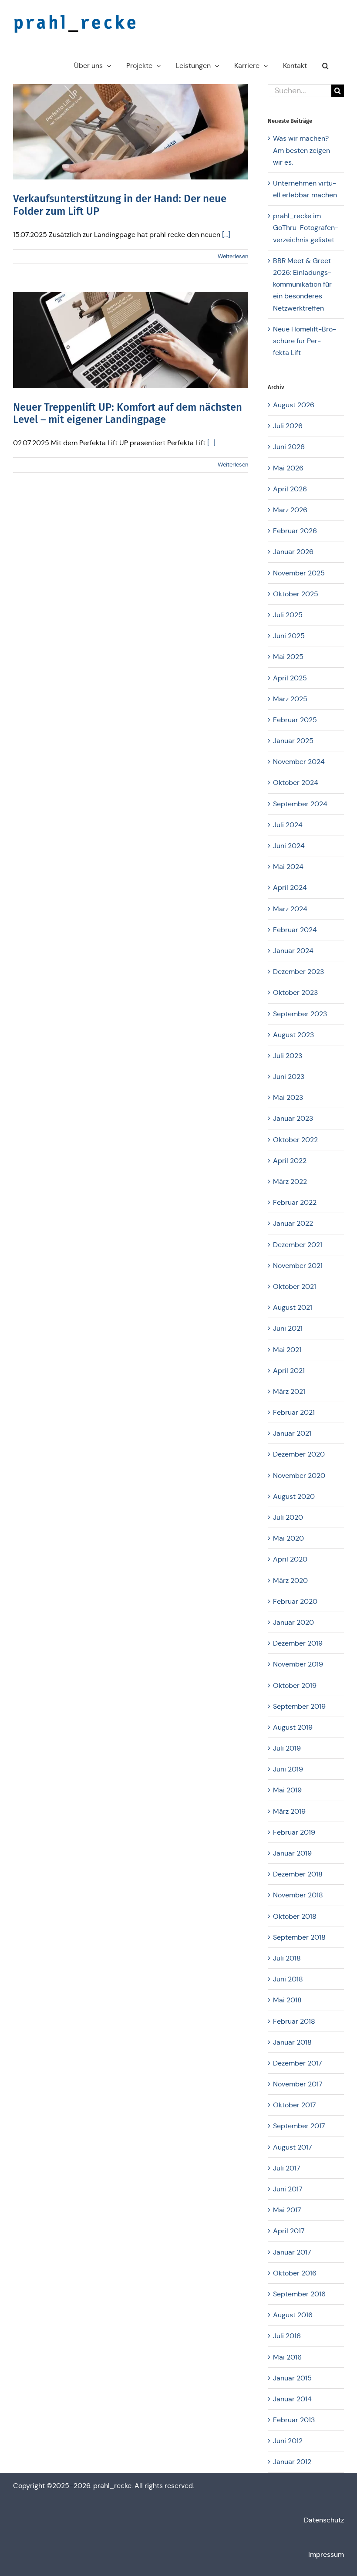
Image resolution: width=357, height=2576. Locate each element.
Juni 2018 (288, 1979)
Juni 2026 (289, 447)
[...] (226, 235)
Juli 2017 (287, 2168)
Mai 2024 (288, 867)
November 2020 (299, 1476)
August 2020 (294, 1496)
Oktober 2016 (295, 2273)
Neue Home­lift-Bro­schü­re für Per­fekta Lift (305, 341)
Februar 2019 (294, 1832)
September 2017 (299, 2126)
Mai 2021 (287, 1350)
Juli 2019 (287, 1748)
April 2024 (290, 887)
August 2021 (293, 1307)
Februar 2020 (295, 1601)
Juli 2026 (288, 426)
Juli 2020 (288, 1517)
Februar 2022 (295, 1202)
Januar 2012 (292, 2462)
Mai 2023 (288, 1097)
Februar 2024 (295, 930)
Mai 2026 (288, 468)
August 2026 (294, 405)
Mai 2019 (287, 1790)
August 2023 (293, 1035)
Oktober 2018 (295, 1916)
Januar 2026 (293, 552)
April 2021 (289, 1371)
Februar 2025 (295, 720)
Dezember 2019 (298, 1643)
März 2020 (290, 1580)
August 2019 (293, 1727)
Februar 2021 (294, 1412)
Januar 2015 (292, 2378)
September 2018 (299, 1937)
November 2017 (298, 2084)
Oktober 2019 (295, 1685)
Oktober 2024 (296, 783)
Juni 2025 (289, 636)
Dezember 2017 (298, 2063)
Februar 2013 (294, 2420)
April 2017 (289, 2231)
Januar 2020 (293, 1622)
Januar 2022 (293, 1223)
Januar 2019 (292, 1853)
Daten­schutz (324, 2520)
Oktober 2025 (296, 594)
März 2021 (289, 1391)
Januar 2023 (293, 1118)
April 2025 (290, 678)
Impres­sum (326, 2554)
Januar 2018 (292, 2042)
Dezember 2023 (298, 972)
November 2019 (298, 1664)
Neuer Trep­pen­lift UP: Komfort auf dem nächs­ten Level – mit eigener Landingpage (128, 414)
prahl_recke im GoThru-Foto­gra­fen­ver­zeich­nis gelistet (306, 228)
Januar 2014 (292, 2399)
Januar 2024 (293, 951)
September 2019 (299, 1706)
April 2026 (290, 489)
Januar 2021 (292, 1433)
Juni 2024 (289, 846)
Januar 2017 (292, 2252)
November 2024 (299, 762)
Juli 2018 (287, 1958)
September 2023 (300, 1014)
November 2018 (298, 1895)
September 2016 (299, 2294)
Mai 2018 (287, 2000)
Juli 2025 (288, 615)
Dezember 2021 (298, 1245)
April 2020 (290, 1559)
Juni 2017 (288, 2189)
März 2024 (290, 909)
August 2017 (293, 2147)
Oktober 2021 (295, 1286)
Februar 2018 (294, 2021)
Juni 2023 (289, 1077)
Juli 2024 (288, 825)
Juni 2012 (288, 2441)
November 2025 (299, 573)
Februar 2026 (295, 531)
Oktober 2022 (295, 1140)
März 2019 (289, 1811)
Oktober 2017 (295, 2105)
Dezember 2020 (299, 1454)
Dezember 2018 (298, 1874)
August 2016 (293, 2315)
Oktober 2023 (295, 992)
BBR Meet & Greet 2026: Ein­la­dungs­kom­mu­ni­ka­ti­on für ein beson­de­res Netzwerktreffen (302, 284)
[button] (325, 66)
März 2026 (290, 510)
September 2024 (300, 804)
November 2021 (298, 1266)
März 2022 (290, 1182)
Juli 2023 (288, 1056)
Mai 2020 (288, 1538)
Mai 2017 (287, 2210)
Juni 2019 (288, 1769)
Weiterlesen (233, 256)
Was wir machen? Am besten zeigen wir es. (301, 150)
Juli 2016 (287, 2336)
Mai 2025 (288, 657)
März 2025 (290, 699)
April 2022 (290, 1161)
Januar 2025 (293, 741)
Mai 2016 (287, 2357)
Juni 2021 (288, 1328)
